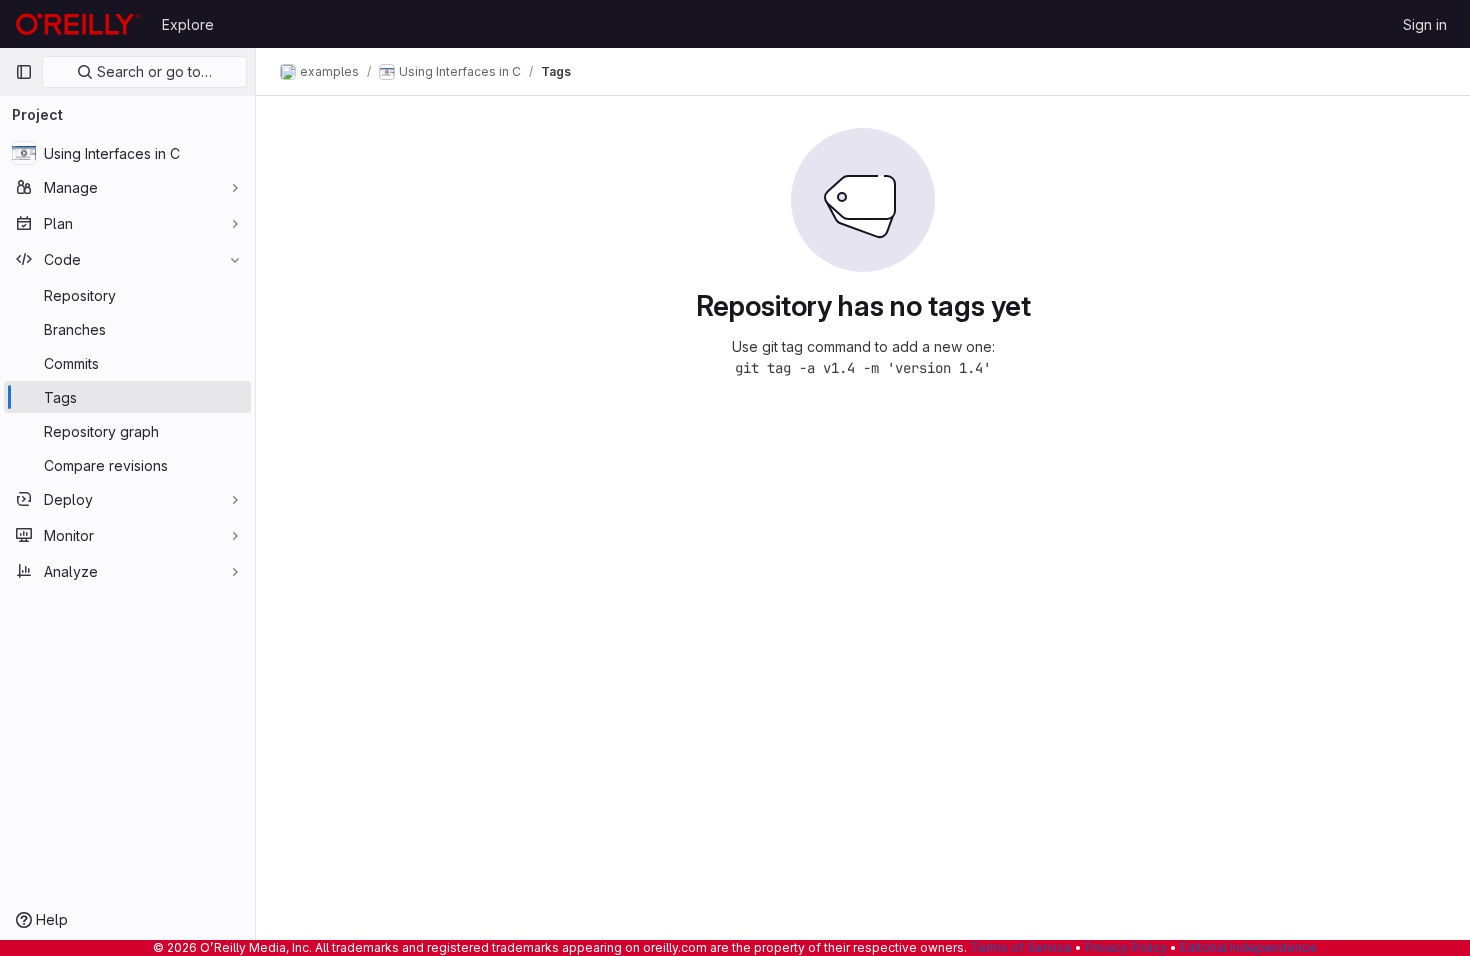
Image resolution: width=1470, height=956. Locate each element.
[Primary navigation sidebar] (24, 72)
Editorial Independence (1248, 947)
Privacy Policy (1126, 947)
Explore (188, 24)
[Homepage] (78, 24)
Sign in (1425, 24)
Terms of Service (1021, 947)
